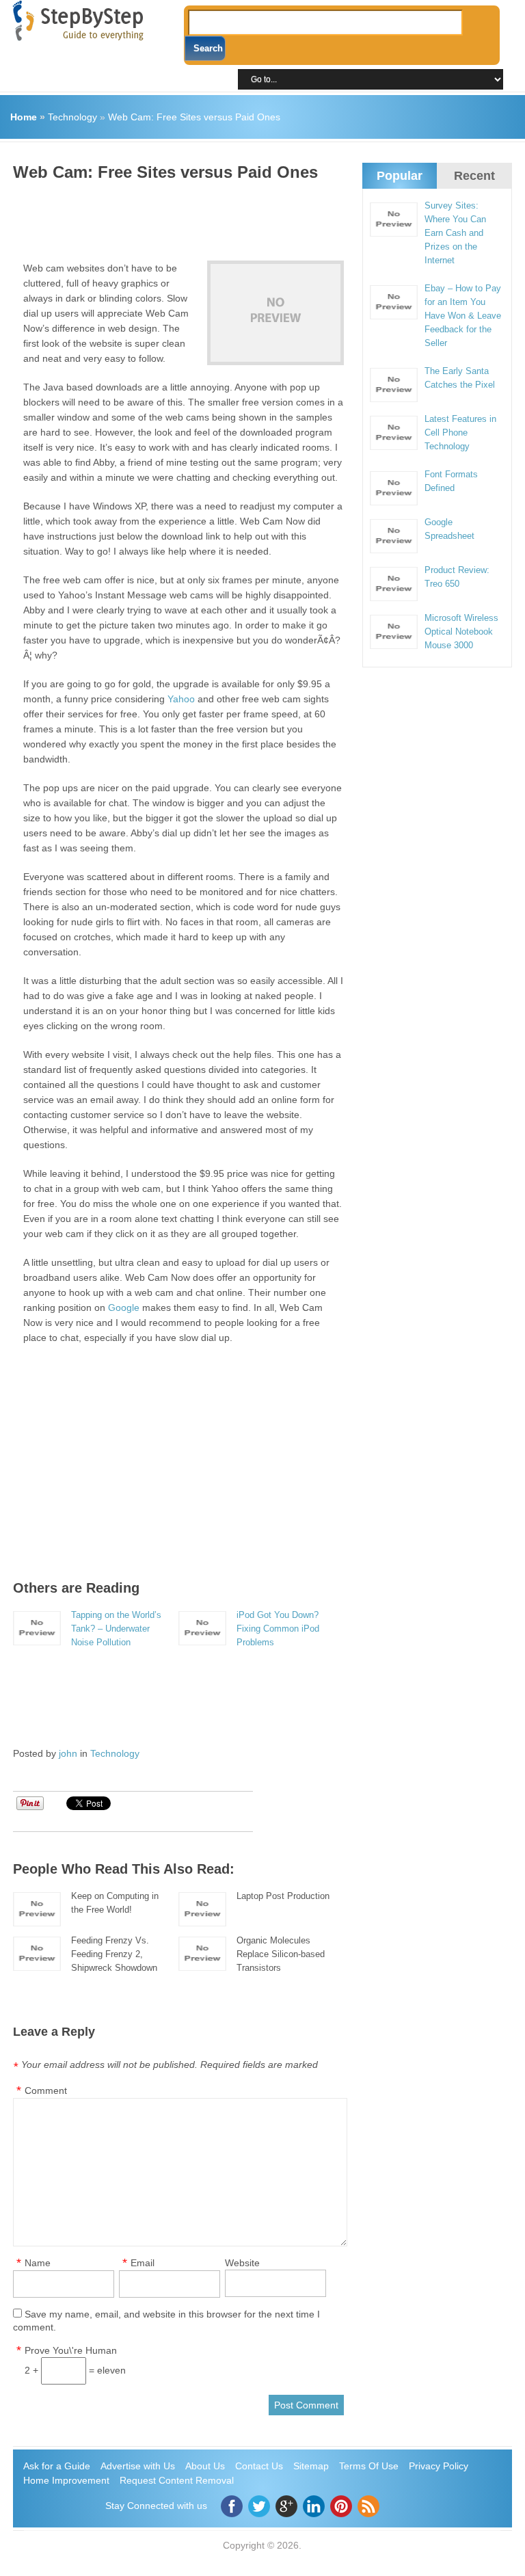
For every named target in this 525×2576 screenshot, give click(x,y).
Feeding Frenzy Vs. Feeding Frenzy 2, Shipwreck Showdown (114, 1954)
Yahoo (181, 699)
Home (24, 117)
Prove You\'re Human (71, 2350)
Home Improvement (66, 2480)
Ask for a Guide (57, 2466)
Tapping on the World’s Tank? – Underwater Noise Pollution (116, 1629)
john (68, 1753)
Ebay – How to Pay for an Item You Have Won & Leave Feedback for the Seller (463, 316)
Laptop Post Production (283, 1896)
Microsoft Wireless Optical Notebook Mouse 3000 (461, 632)
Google (124, 1307)
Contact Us (259, 2466)
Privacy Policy (439, 2466)
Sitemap (311, 2466)
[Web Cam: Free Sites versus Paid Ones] (275, 313)
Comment (46, 2090)
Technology (72, 117)
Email (143, 2263)
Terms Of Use (369, 2466)
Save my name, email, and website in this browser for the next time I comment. (166, 2321)
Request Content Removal (177, 2480)
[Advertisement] (262, 216)
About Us (205, 2466)
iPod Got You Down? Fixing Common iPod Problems (278, 1629)
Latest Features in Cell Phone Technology (460, 433)
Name (38, 2263)
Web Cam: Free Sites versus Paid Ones (194, 117)
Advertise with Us (138, 2466)
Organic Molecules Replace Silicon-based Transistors (281, 1954)
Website (242, 2263)
